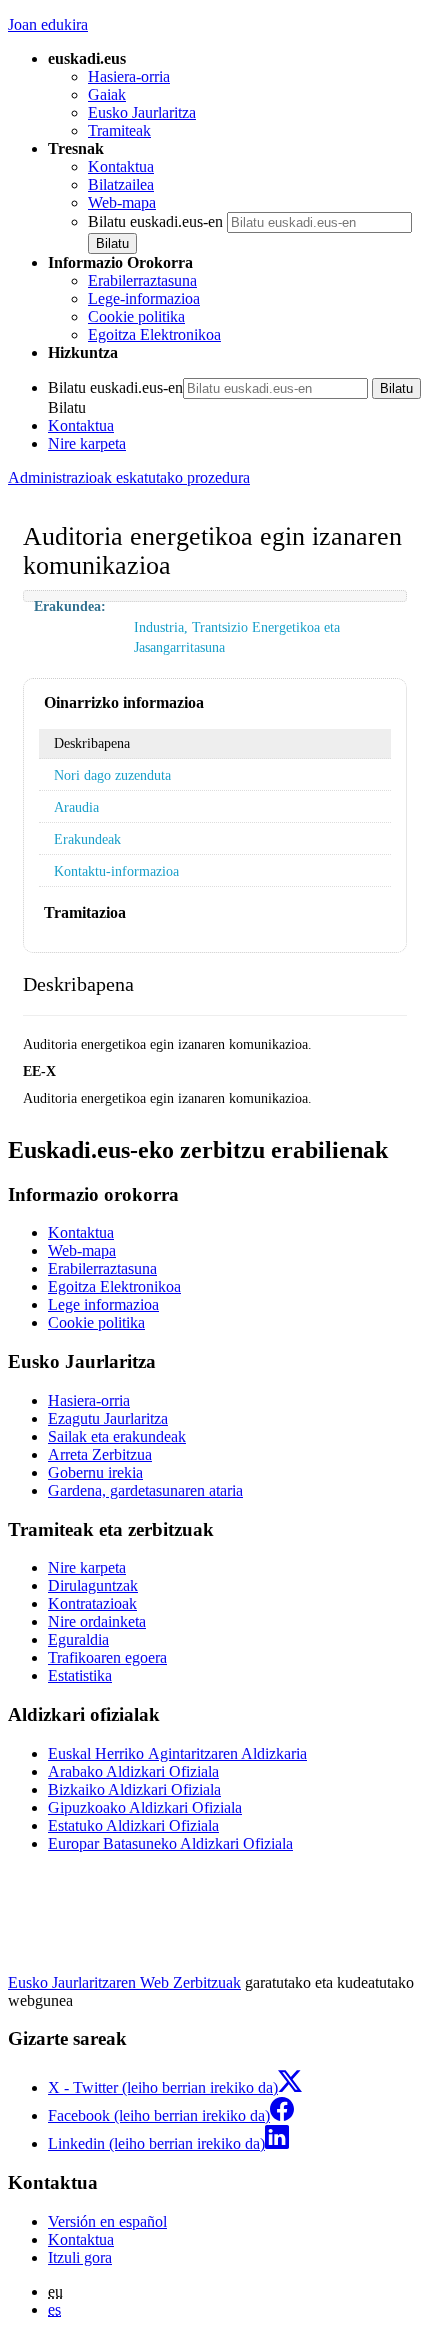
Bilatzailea (121, 184)
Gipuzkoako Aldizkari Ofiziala (145, 1807)
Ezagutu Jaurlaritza (108, 1418)
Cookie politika (136, 316)
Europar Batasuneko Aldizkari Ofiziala (170, 1843)
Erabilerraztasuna (142, 280)
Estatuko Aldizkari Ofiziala (133, 1825)
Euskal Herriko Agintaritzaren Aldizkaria (177, 1753)
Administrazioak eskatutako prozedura (129, 477)
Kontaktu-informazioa (116, 871)
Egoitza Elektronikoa (154, 334)
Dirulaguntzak (93, 1585)
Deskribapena (92, 743)
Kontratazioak (92, 1603)
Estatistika (80, 1675)
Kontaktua (121, 166)
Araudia (76, 807)
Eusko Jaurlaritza (142, 112)
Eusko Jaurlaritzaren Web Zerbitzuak (124, 1982)
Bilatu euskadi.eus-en (155, 221)
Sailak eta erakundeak (117, 1436)
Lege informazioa (103, 1304)
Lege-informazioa (144, 298)
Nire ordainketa (97, 1621)
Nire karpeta (87, 443)
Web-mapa (122, 202)
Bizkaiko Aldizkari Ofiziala (134, 1789)
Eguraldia (78, 1639)
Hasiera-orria (129, 76)
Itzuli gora (80, 2257)
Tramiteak (119, 130)
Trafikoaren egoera (107, 1657)
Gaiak (107, 94)
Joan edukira (48, 24)
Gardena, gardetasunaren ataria (145, 1490)
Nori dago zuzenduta (112, 775)
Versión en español (107, 2221)
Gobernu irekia (95, 1472)
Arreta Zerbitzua (100, 1454)
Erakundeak (87, 839)
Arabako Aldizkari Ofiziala (133, 1771)
